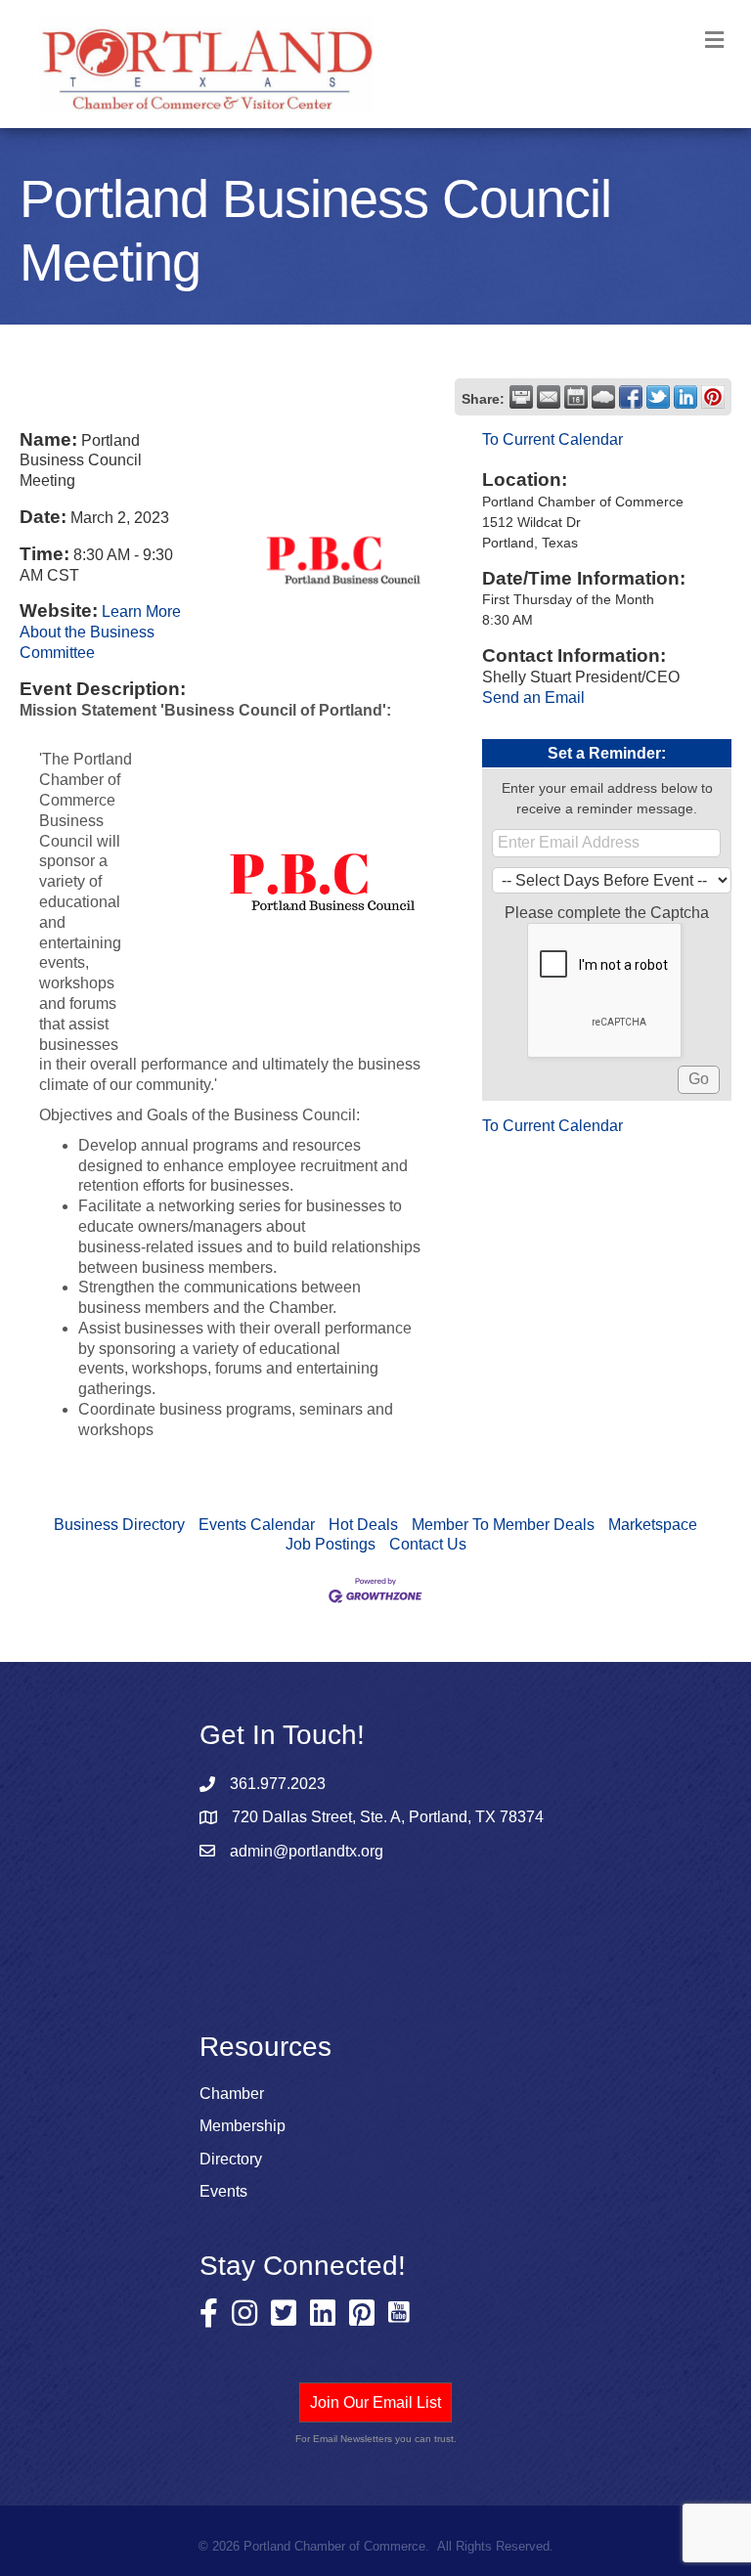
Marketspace (653, 1525)
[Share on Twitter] (658, 397)
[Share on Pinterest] (713, 397)
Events (223, 2191)
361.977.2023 (278, 1784)
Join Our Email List (375, 2402)
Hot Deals (363, 1525)
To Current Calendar (552, 439)
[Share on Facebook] (631, 397)
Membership (243, 2126)
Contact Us (428, 1544)
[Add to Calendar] (576, 397)
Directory (231, 2159)
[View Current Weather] (603, 397)
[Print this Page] (521, 397)
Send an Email (533, 698)
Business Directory (119, 1525)
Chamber (232, 2094)
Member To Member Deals (503, 1525)
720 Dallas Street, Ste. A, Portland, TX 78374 (388, 1817)
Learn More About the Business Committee (100, 632)
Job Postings (331, 1544)
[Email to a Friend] (549, 397)
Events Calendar (257, 1525)
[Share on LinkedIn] (685, 397)
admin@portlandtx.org (307, 1851)
